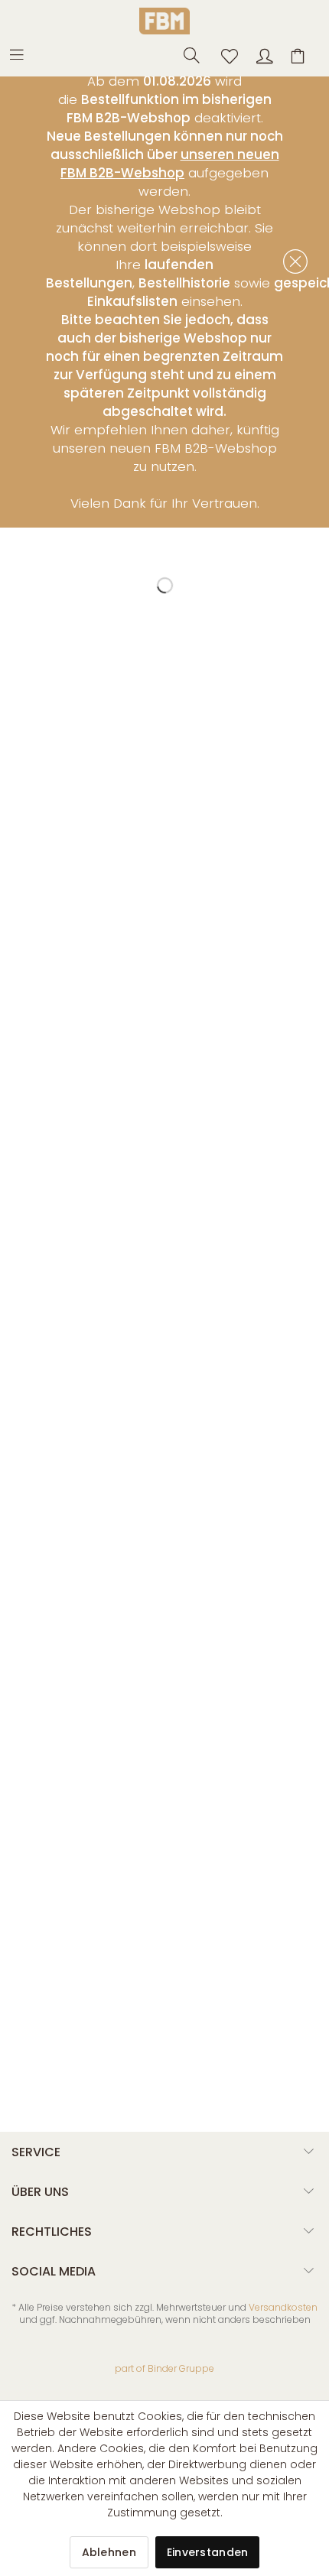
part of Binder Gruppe (164, 2368)
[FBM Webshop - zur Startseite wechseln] (164, 21)
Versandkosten (283, 2307)
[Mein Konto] (262, 54)
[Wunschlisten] (225, 54)
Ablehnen (109, 2552)
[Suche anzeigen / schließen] (187, 54)
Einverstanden (208, 2552)
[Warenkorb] (300, 54)
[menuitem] (24, 54)
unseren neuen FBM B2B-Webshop (170, 164)
